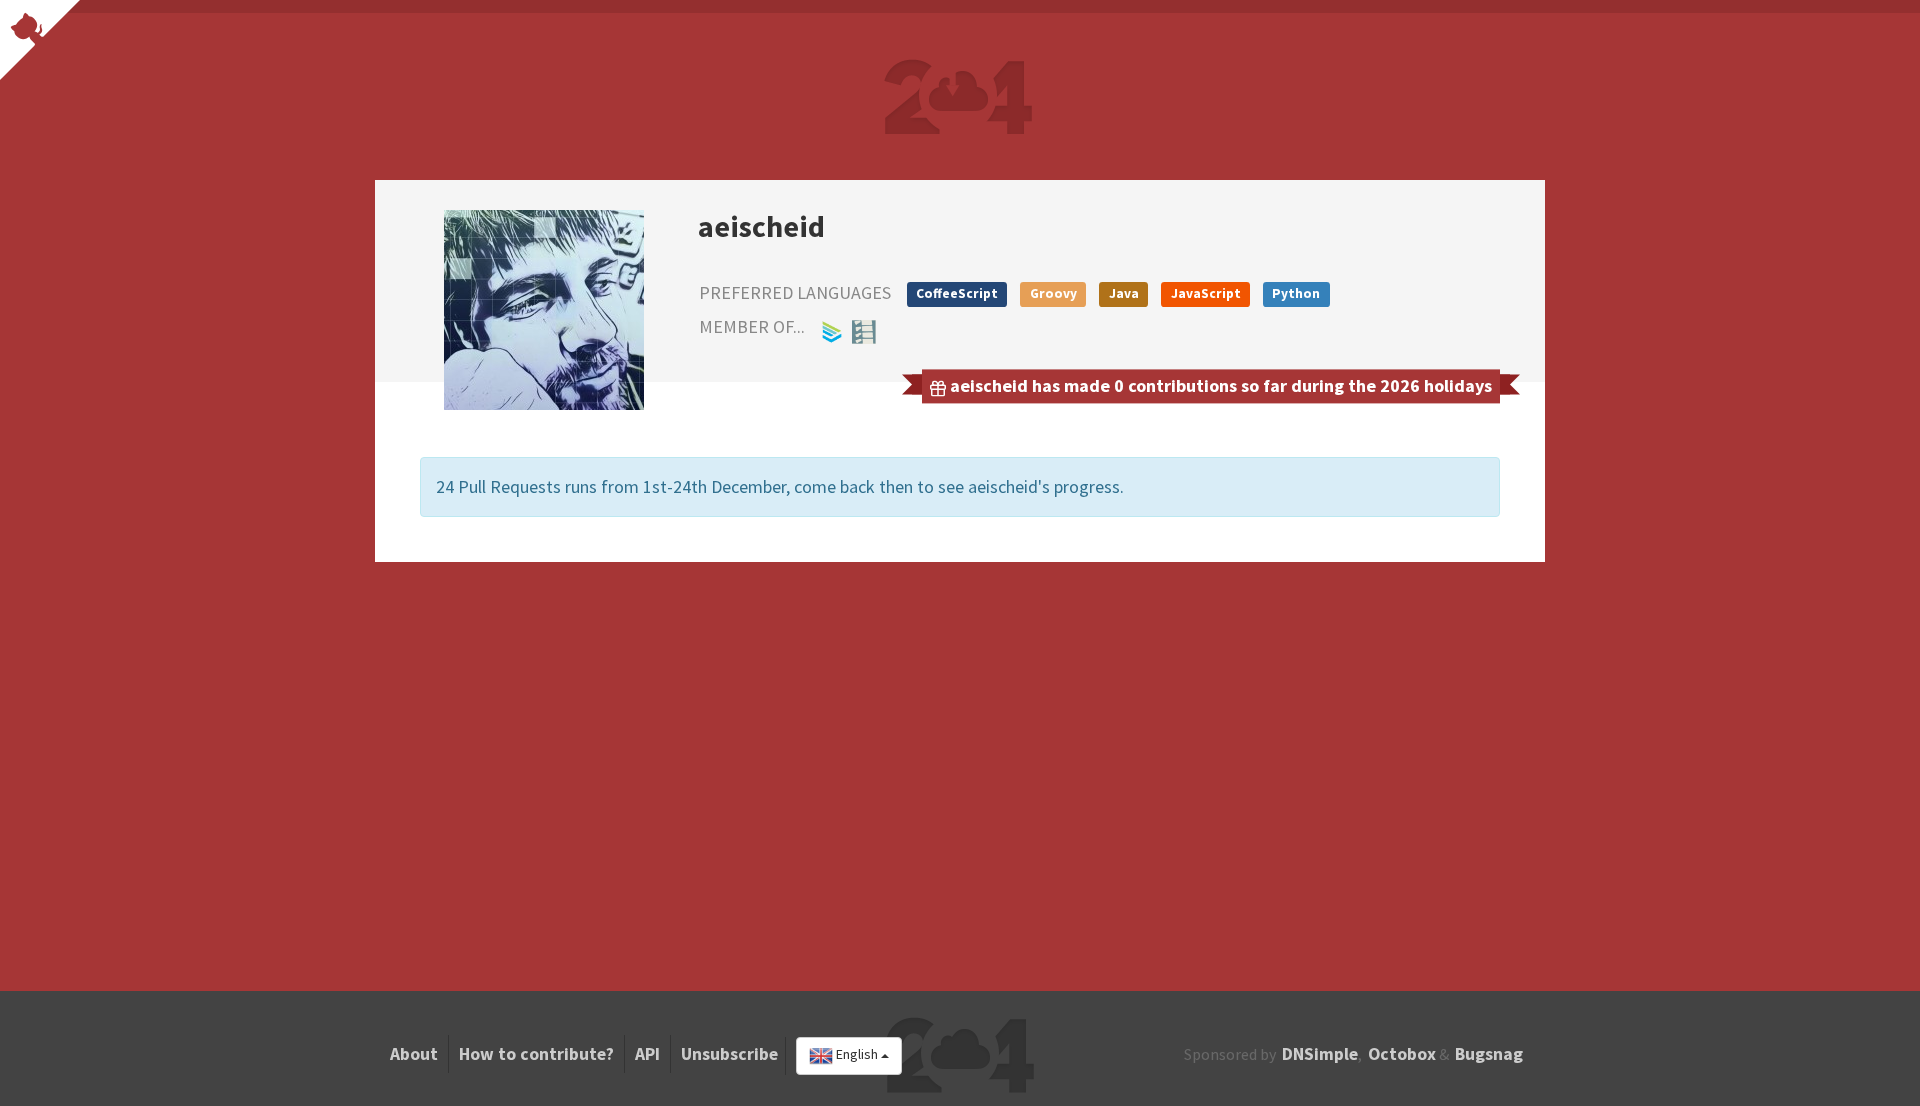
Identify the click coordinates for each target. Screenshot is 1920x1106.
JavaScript (1206, 293)
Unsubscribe (729, 1054)
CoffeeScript (957, 293)
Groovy (1053, 293)
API (647, 1054)
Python (1296, 293)
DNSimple (1320, 1054)
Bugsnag (1489, 1054)
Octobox (1402, 1054)
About (414, 1054)
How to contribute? (536, 1054)
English (857, 1055)
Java (1124, 293)
